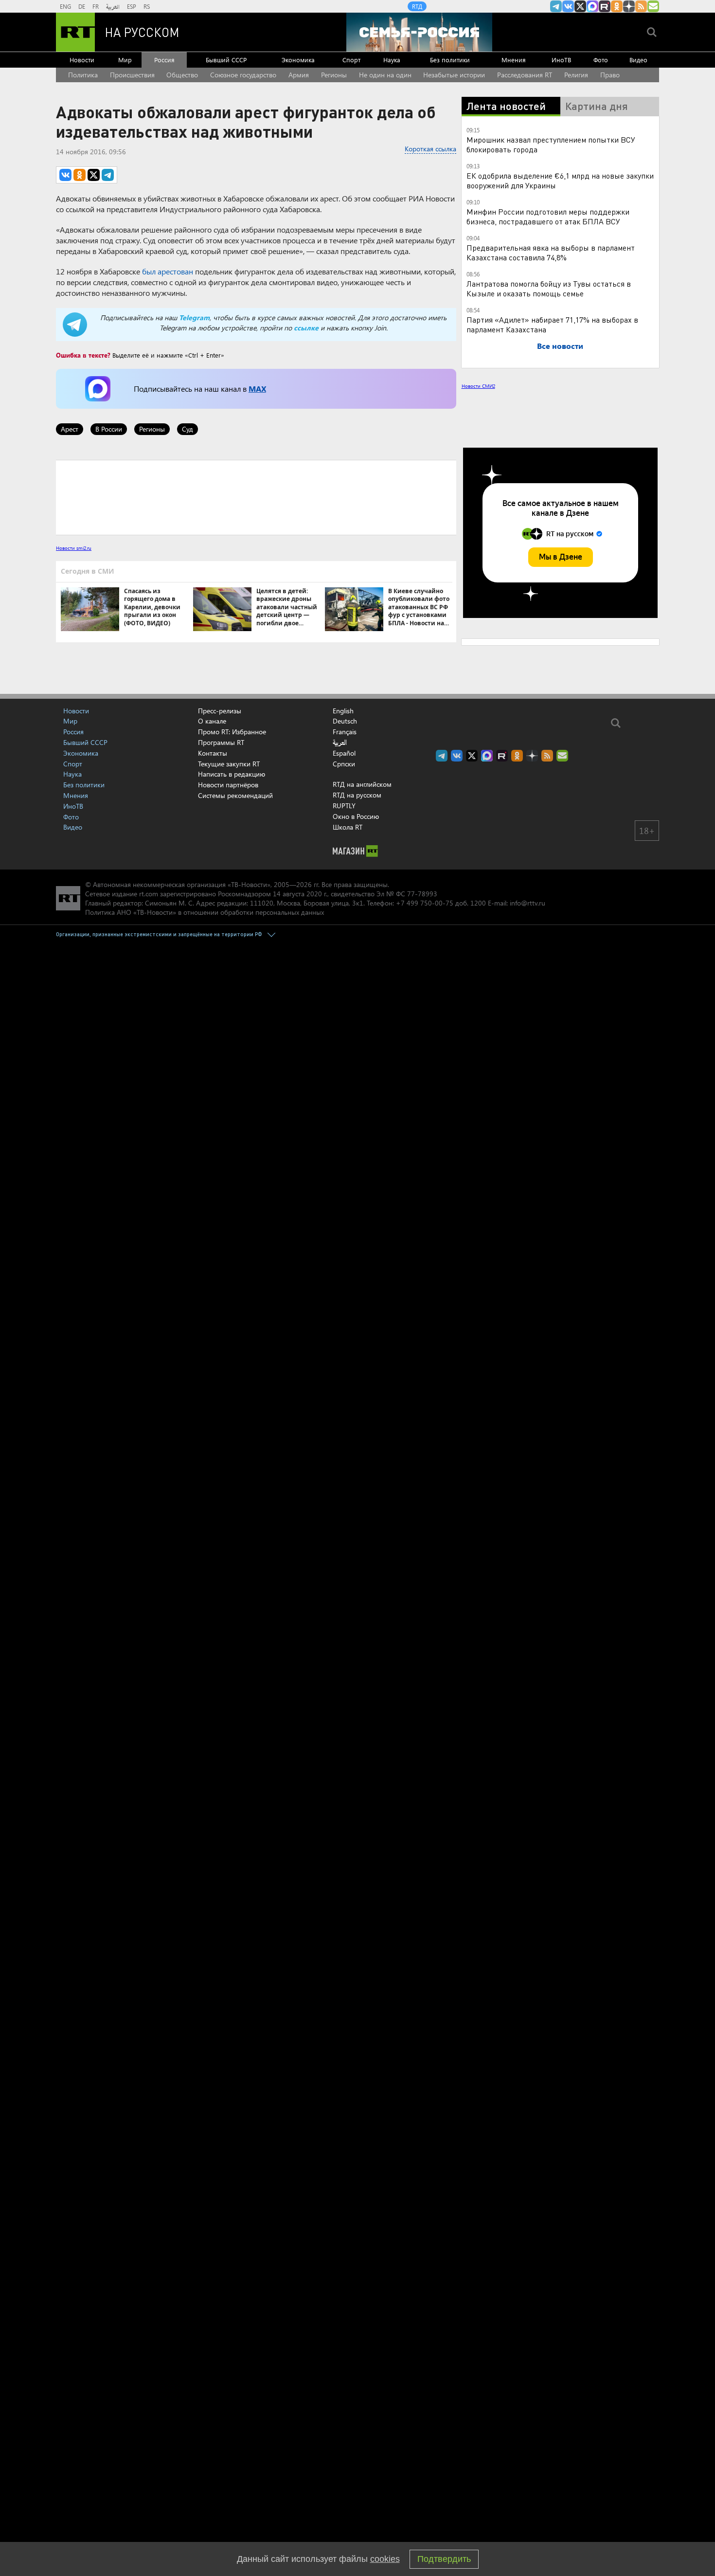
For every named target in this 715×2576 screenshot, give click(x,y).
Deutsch (345, 721)
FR (96, 6)
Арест (70, 429)
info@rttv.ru (527, 903)
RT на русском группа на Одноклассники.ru (617, 6)
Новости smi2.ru (74, 548)
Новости (82, 60)
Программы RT (221, 742)
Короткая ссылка (430, 149)
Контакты (213, 753)
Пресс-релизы (220, 711)
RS (147, 6)
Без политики (450, 60)
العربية (113, 6)
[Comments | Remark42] (256, 497)
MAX (257, 389)
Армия (299, 75)
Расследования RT (525, 75)
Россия (164, 60)
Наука (392, 60)
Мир (125, 60)
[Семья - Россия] (419, 32)
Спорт (351, 60)
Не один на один (385, 75)
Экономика (298, 60)
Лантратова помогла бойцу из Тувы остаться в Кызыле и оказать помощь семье (549, 288)
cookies (385, 2559)
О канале (212, 721)
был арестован (168, 271)
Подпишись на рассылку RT (653, 6)
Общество (182, 75)
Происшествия (132, 75)
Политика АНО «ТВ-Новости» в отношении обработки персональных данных (205, 912)
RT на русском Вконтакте (568, 6)
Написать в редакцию (232, 774)
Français (345, 732)
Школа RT (348, 827)
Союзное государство (243, 75)
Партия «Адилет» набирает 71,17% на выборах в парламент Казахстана (552, 324)
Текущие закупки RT (229, 764)
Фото (601, 60)
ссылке (306, 328)
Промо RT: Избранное (232, 732)
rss (641, 6)
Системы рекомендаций (235, 795)
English (343, 711)
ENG (65, 6)
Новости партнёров (228, 785)
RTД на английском (362, 784)
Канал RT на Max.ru (592, 6)
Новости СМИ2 (478, 386)
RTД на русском (357, 795)
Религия (576, 75)
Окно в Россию (356, 816)
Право (610, 75)
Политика (83, 75)
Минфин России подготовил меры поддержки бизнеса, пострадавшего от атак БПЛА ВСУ (548, 216)
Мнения (514, 60)
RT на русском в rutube (605, 6)
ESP (132, 6)
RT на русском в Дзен (629, 6)
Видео (638, 60)
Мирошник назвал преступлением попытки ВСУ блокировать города (551, 144)
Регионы (334, 75)
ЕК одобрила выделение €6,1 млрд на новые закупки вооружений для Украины (560, 180)
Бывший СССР (226, 60)
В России (109, 429)
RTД (417, 6)
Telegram (194, 317)
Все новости (560, 346)
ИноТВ (561, 60)
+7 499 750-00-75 (425, 903)
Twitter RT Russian (580, 6)
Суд (188, 429)
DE (82, 6)
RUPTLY (344, 806)
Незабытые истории (454, 75)
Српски (344, 764)
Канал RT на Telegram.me (556, 6)
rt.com (149, 894)
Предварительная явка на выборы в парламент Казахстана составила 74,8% (551, 252)
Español (344, 753)
